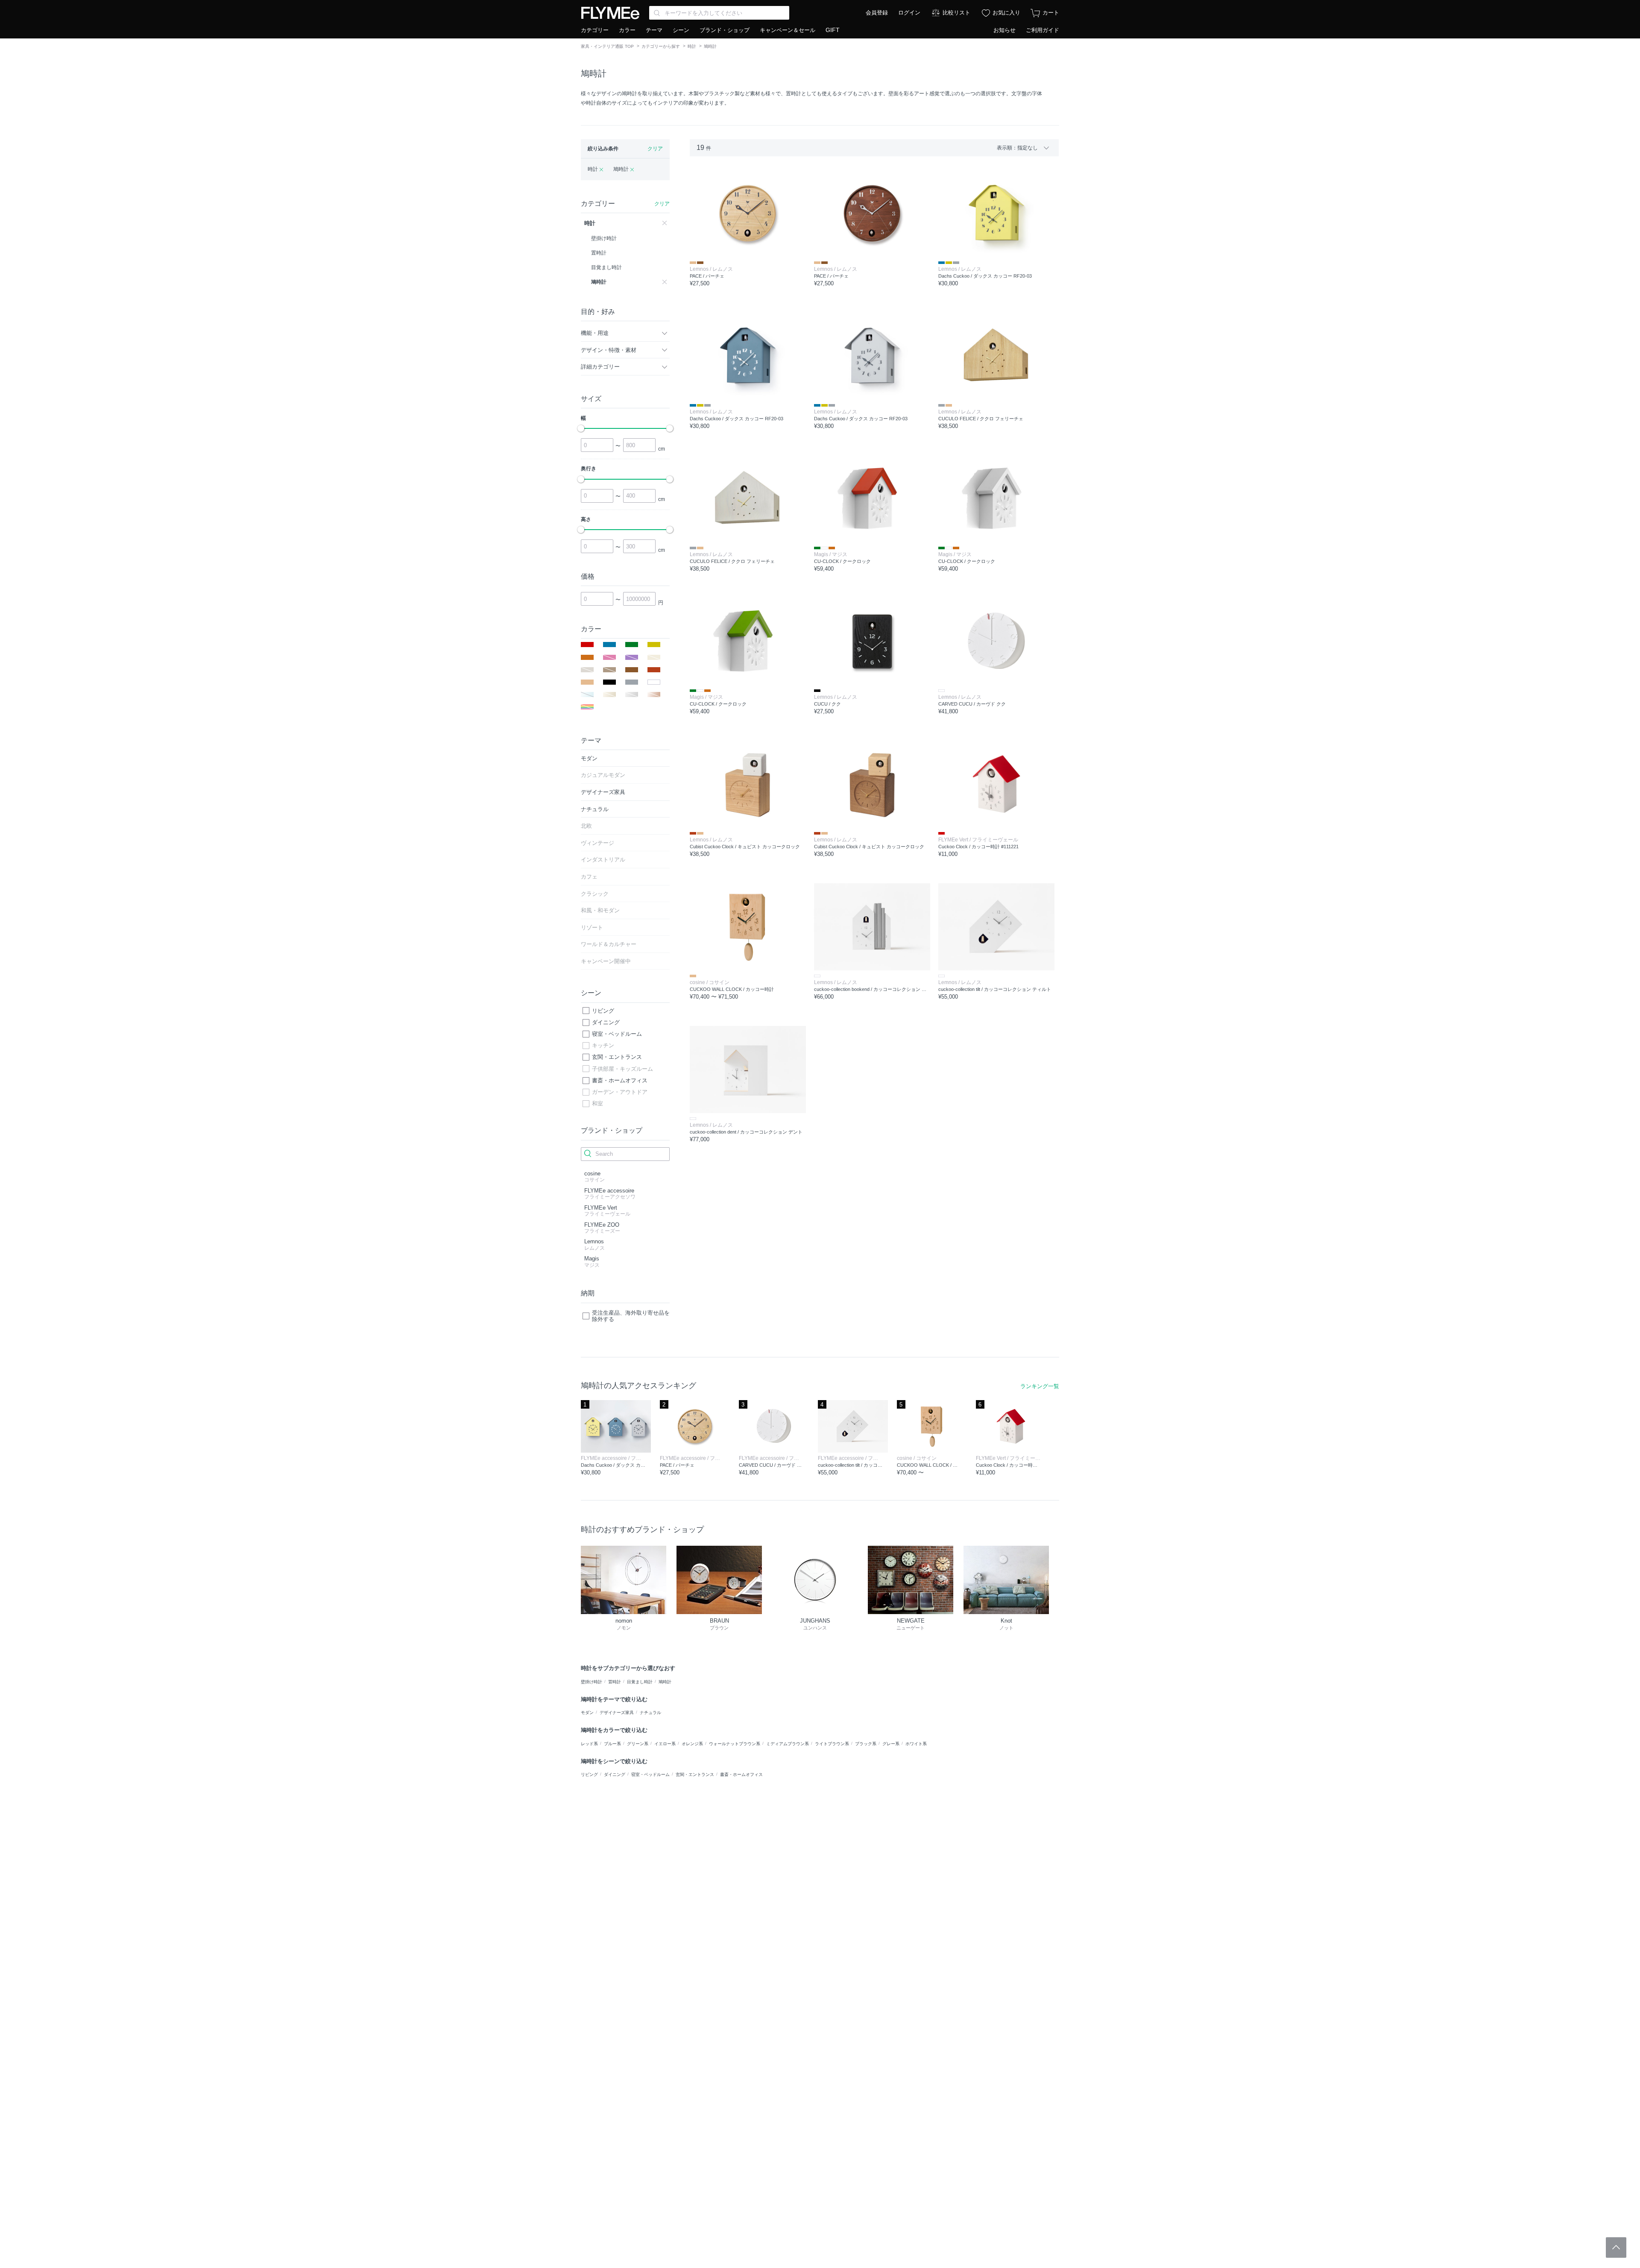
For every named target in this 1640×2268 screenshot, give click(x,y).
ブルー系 (612, 1744)
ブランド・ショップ (725, 30)
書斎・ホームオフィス (620, 1080)
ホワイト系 (916, 1744)
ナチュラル (650, 1713)
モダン (587, 1713)
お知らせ (1004, 30)
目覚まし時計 (640, 1682)
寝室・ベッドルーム (617, 1034)
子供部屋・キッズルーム (622, 1069)
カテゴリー (595, 30)
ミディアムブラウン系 (788, 1744)
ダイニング (606, 1022)
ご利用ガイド (1043, 30)
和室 (597, 1103)
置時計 (615, 1682)
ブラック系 (866, 1744)
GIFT (833, 30)
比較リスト (956, 13)
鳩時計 (665, 1682)
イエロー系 (665, 1744)
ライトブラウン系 (832, 1744)
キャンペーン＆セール (788, 30)
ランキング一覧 (1040, 1386)
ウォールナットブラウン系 (735, 1744)
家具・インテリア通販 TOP (607, 46)
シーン (681, 30)
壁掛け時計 (592, 1682)
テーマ (654, 30)
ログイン (909, 13)
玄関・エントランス (617, 1057)
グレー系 (891, 1744)
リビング (603, 1011)
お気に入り (1006, 13)
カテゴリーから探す (661, 46)
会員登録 (877, 13)
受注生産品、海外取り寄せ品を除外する (631, 1316)
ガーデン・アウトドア (620, 1092)
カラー (627, 30)
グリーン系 (638, 1744)
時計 (692, 46)
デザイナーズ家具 (617, 1713)
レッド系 (589, 1744)
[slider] (581, 428)
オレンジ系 (692, 1744)
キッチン (603, 1045)
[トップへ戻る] (1616, 2247)
